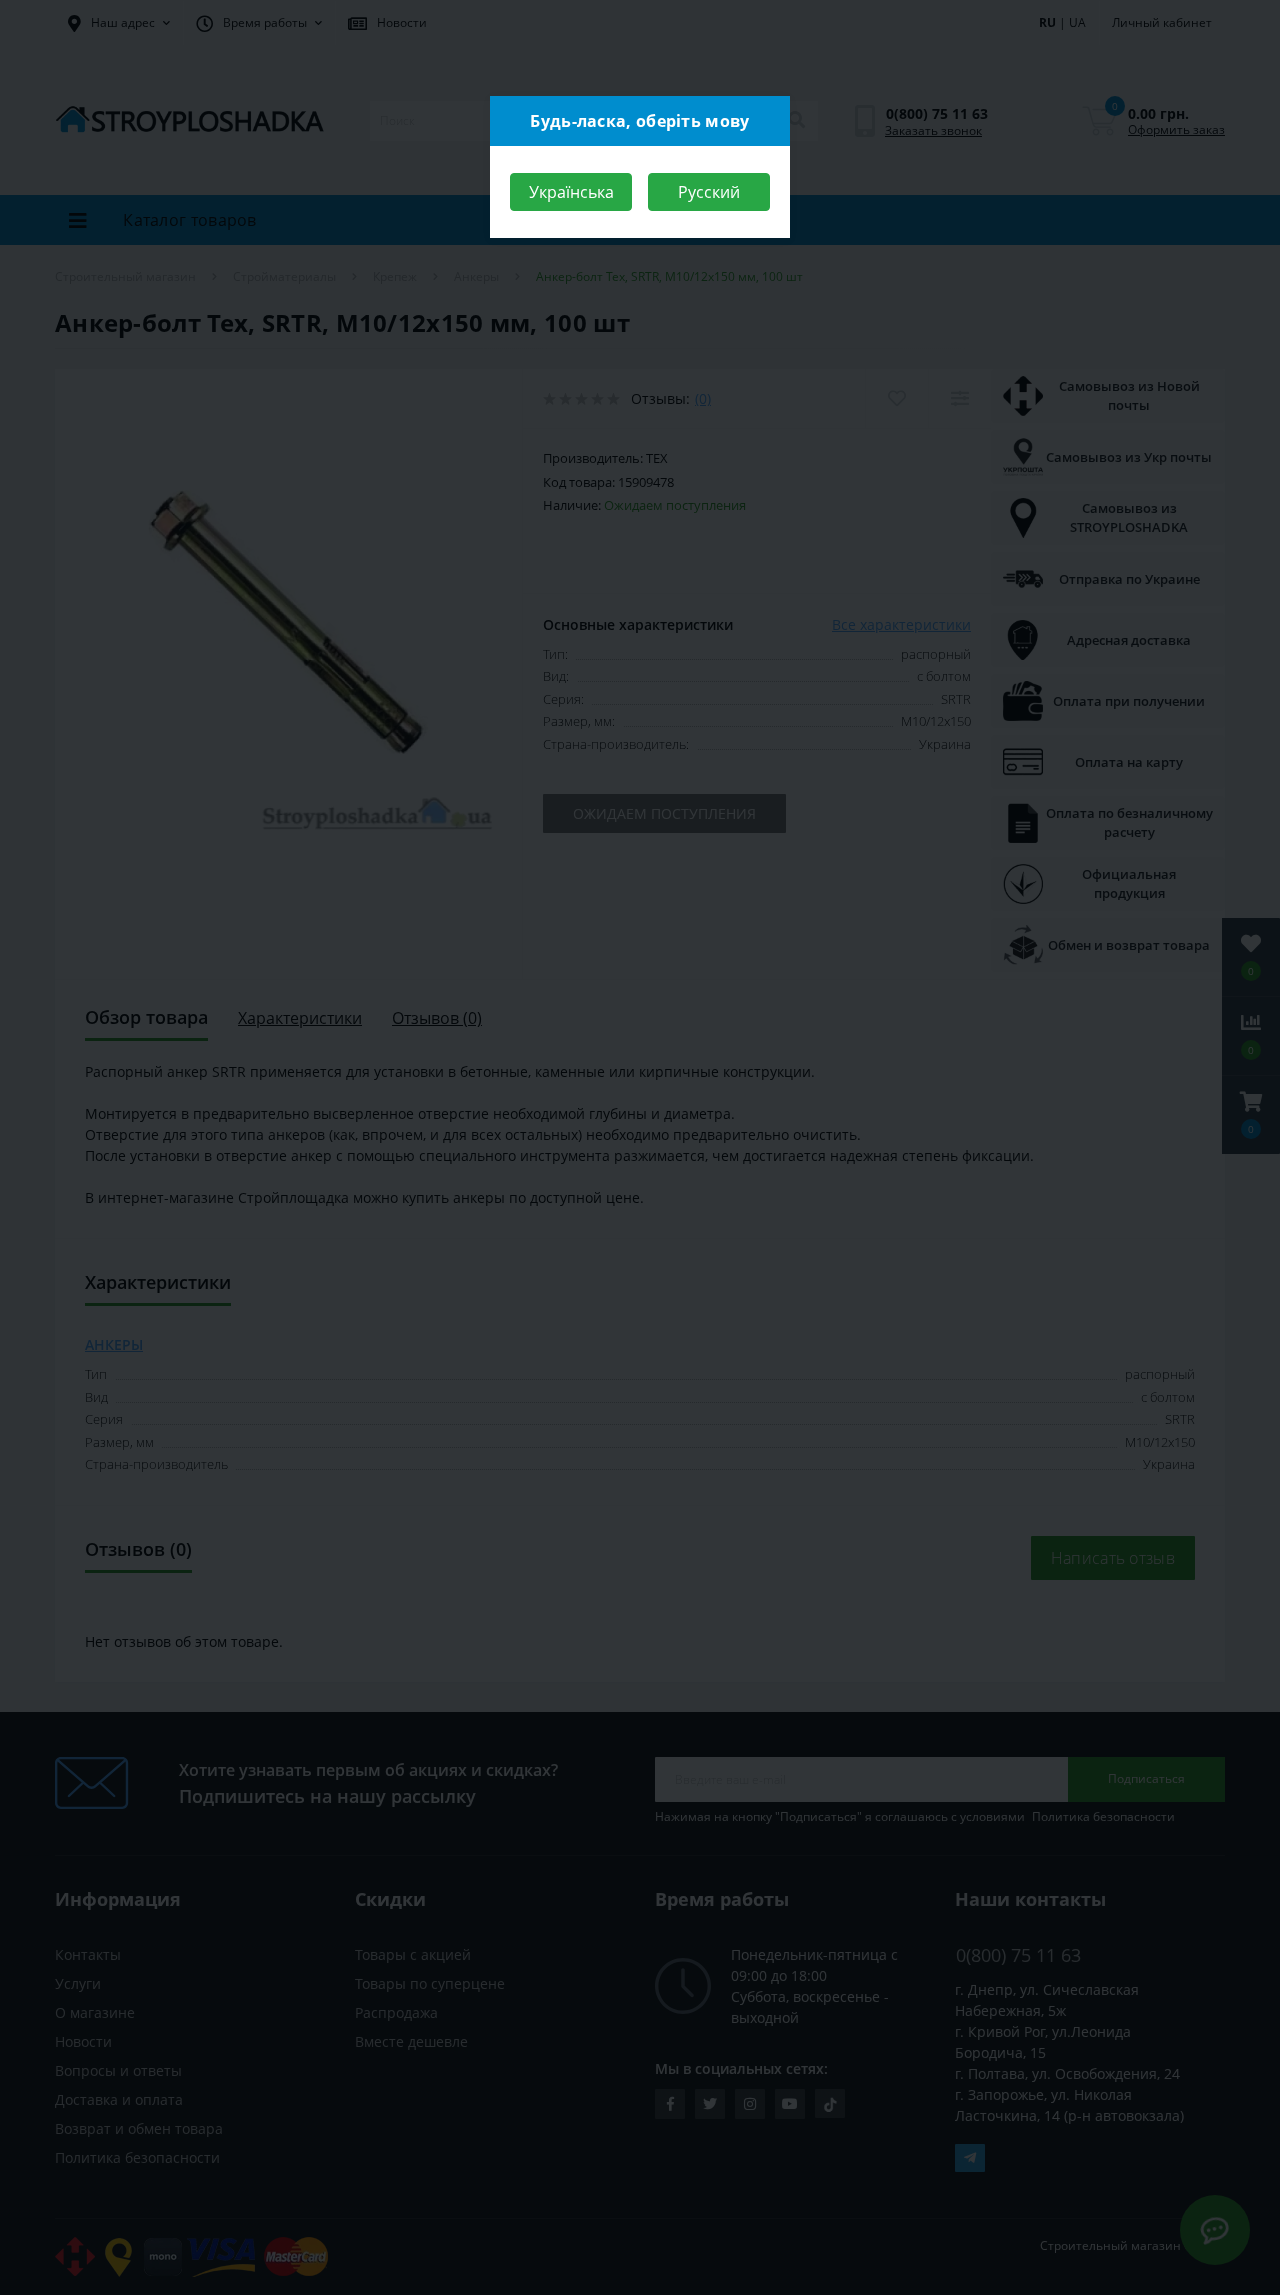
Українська (571, 192)
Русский (709, 192)
